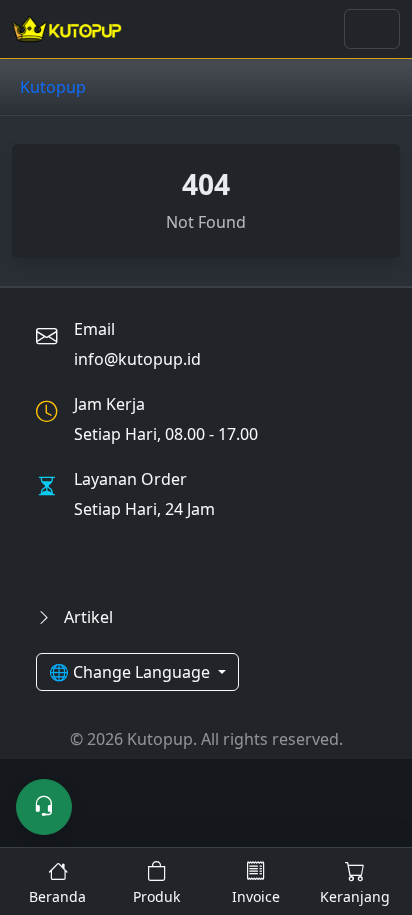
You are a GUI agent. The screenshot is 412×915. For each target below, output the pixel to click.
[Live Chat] (44, 807)
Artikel (86, 617)
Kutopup (53, 87)
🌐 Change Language (131, 672)
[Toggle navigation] (372, 29)
